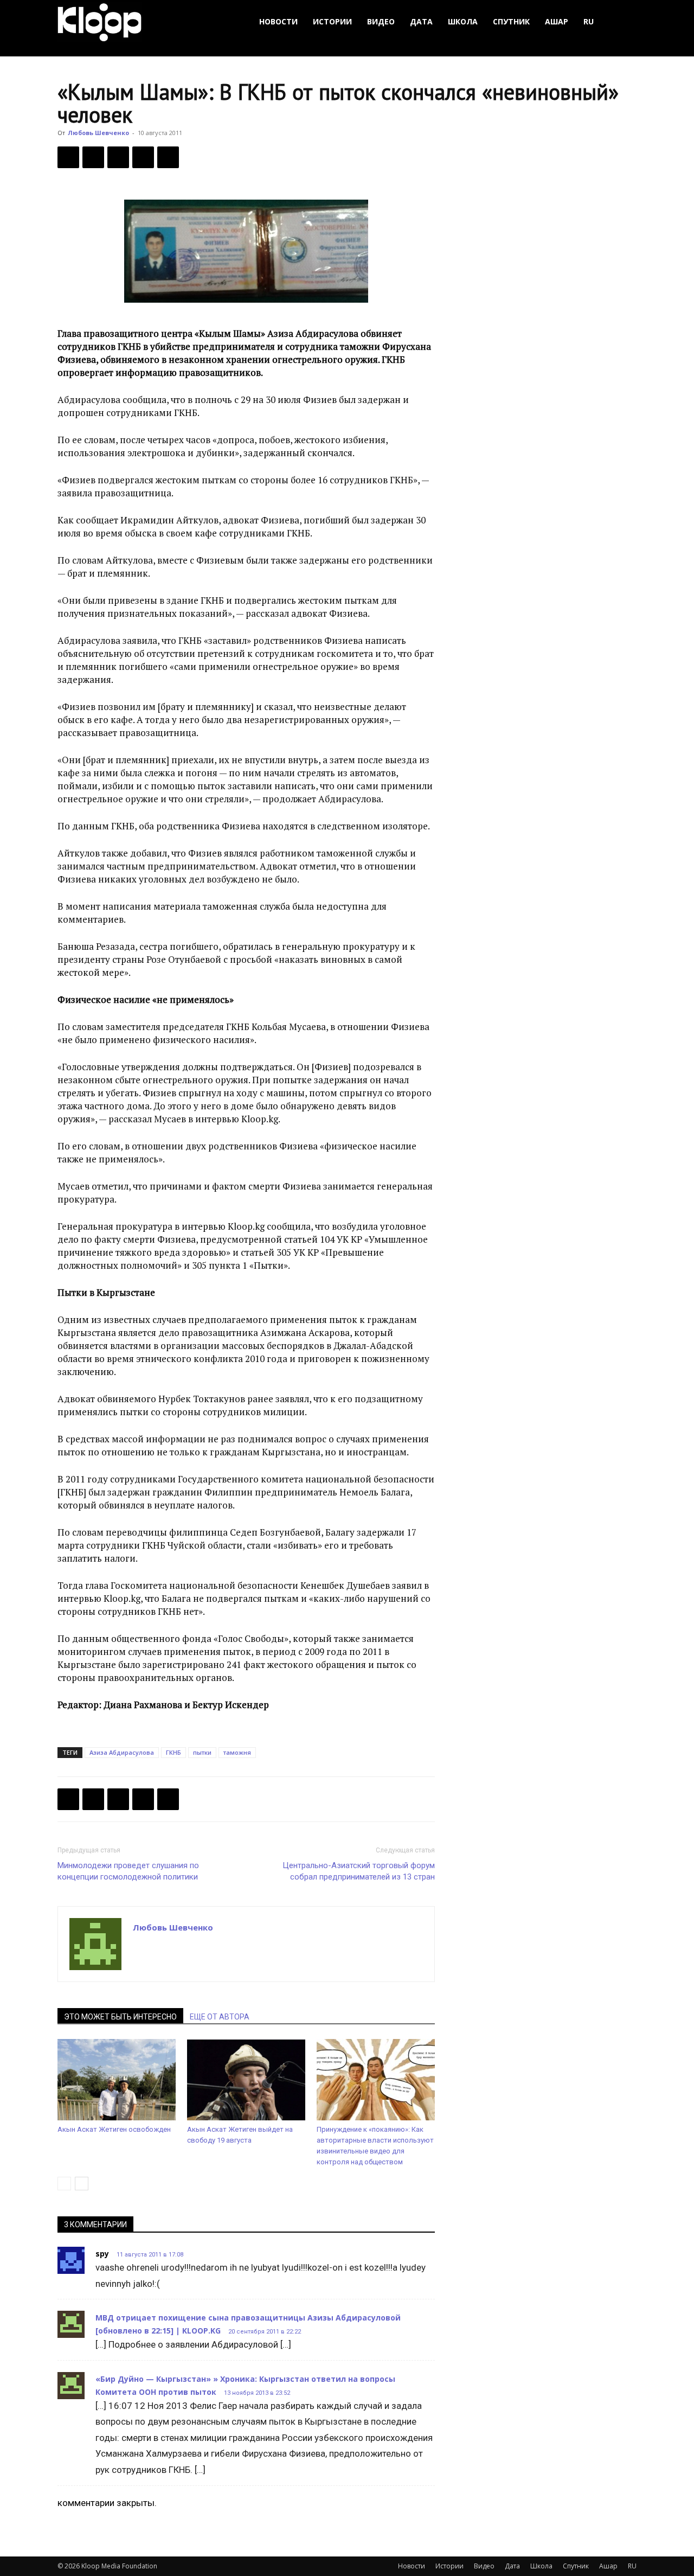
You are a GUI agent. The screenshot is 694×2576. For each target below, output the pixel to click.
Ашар (557, 21)
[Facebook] (68, 157)
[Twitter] (93, 157)
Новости (278, 21)
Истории (332, 21)
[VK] (118, 157)
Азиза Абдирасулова (122, 1752)
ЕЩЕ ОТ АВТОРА (220, 2017)
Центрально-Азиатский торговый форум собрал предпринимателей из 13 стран (359, 1871)
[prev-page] (64, 2184)
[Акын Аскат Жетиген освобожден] (117, 2080)
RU (589, 21)
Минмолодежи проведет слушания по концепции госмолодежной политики (128, 1871)
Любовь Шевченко (98, 133)
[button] (624, 22)
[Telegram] (143, 157)
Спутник (511, 21)
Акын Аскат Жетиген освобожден (114, 2129)
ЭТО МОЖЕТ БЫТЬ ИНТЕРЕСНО (120, 2017)
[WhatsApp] (168, 157)
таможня (237, 1752)
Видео (381, 21)
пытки (202, 1752)
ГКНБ (173, 1752)
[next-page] (82, 2184)
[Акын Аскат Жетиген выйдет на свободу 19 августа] (246, 2080)
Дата (421, 21)
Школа (463, 21)
